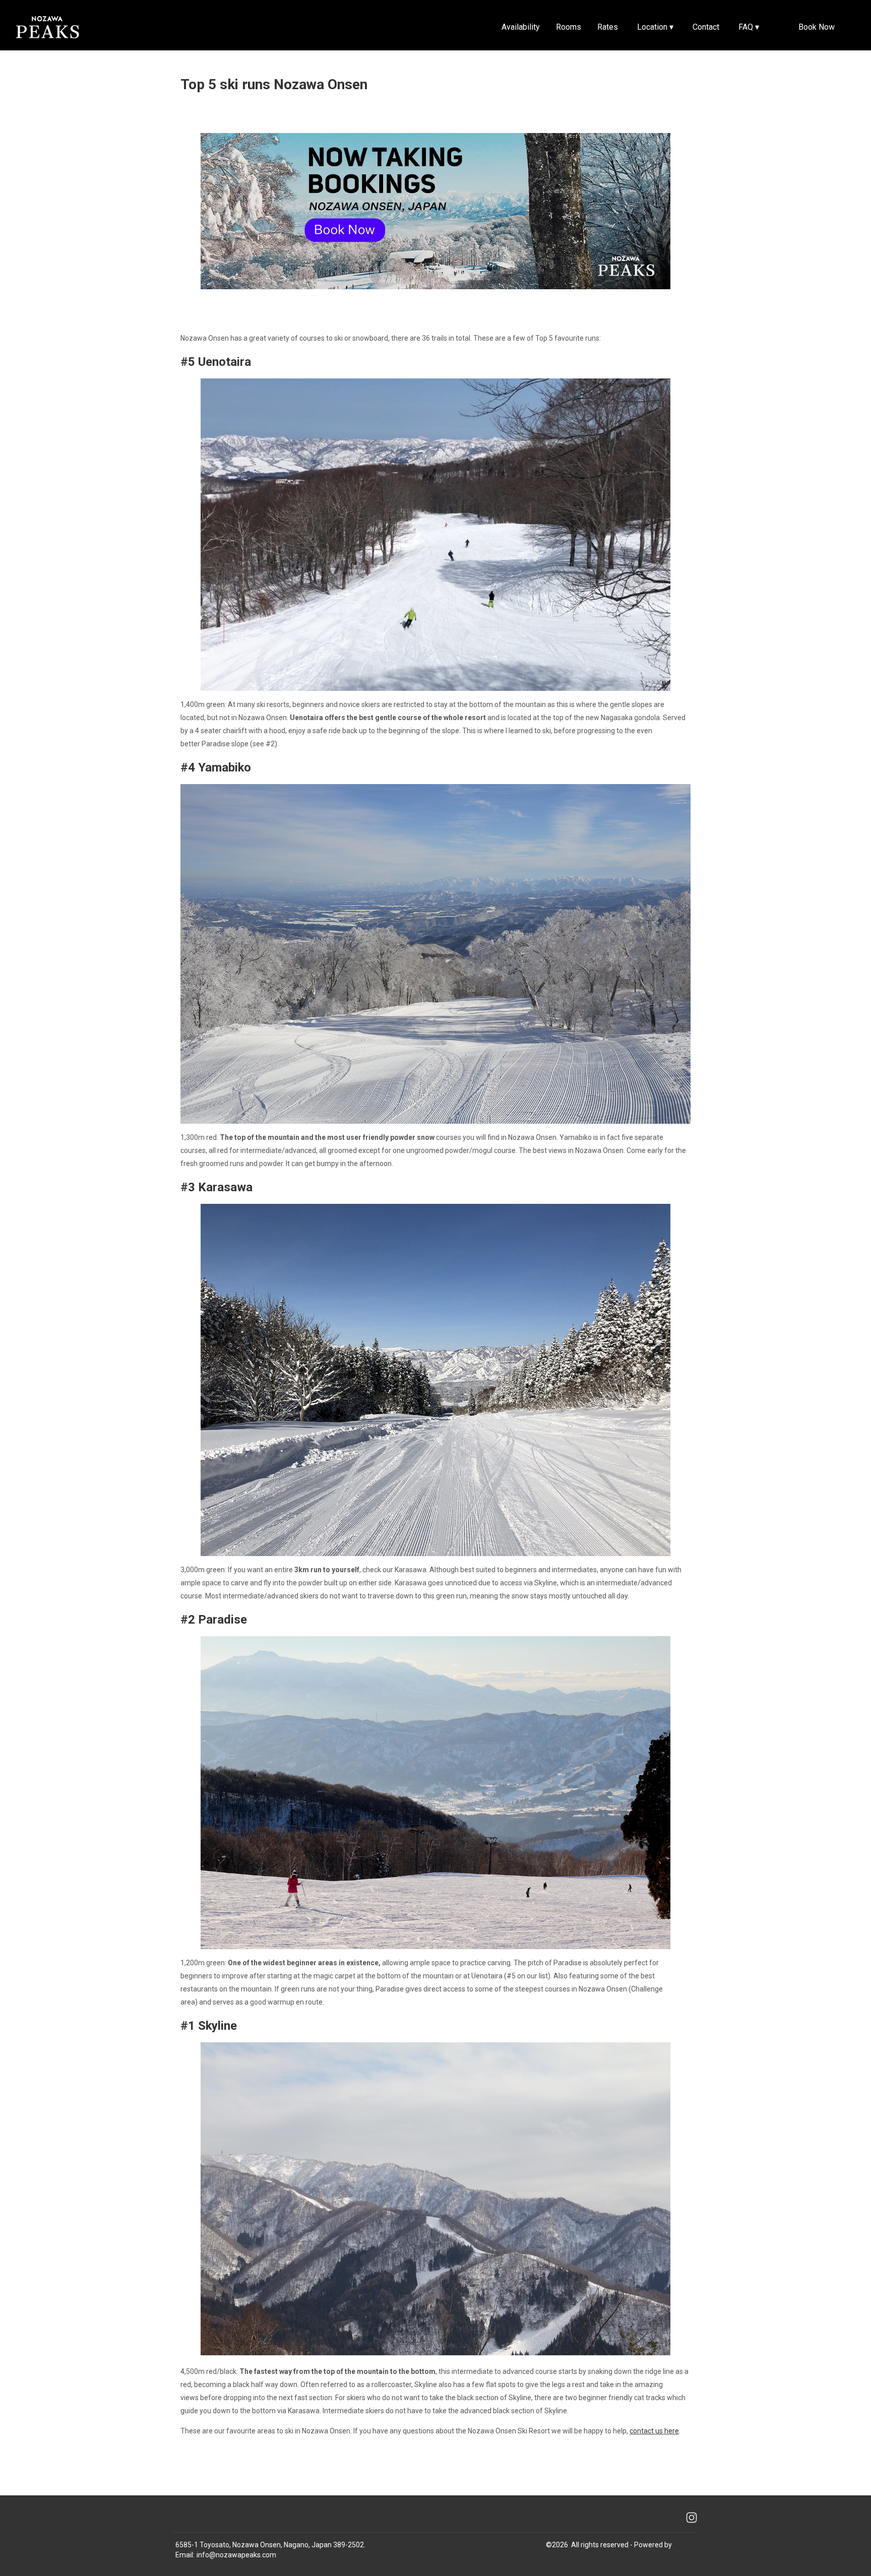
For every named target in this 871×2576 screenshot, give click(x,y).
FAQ (749, 27)
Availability (521, 27)
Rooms (569, 27)
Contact (706, 27)
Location (655, 27)
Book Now (817, 27)
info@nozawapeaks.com (236, 2555)
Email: (185, 2555)
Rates (608, 27)
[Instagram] (692, 2518)
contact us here (654, 2431)
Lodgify (686, 2545)
